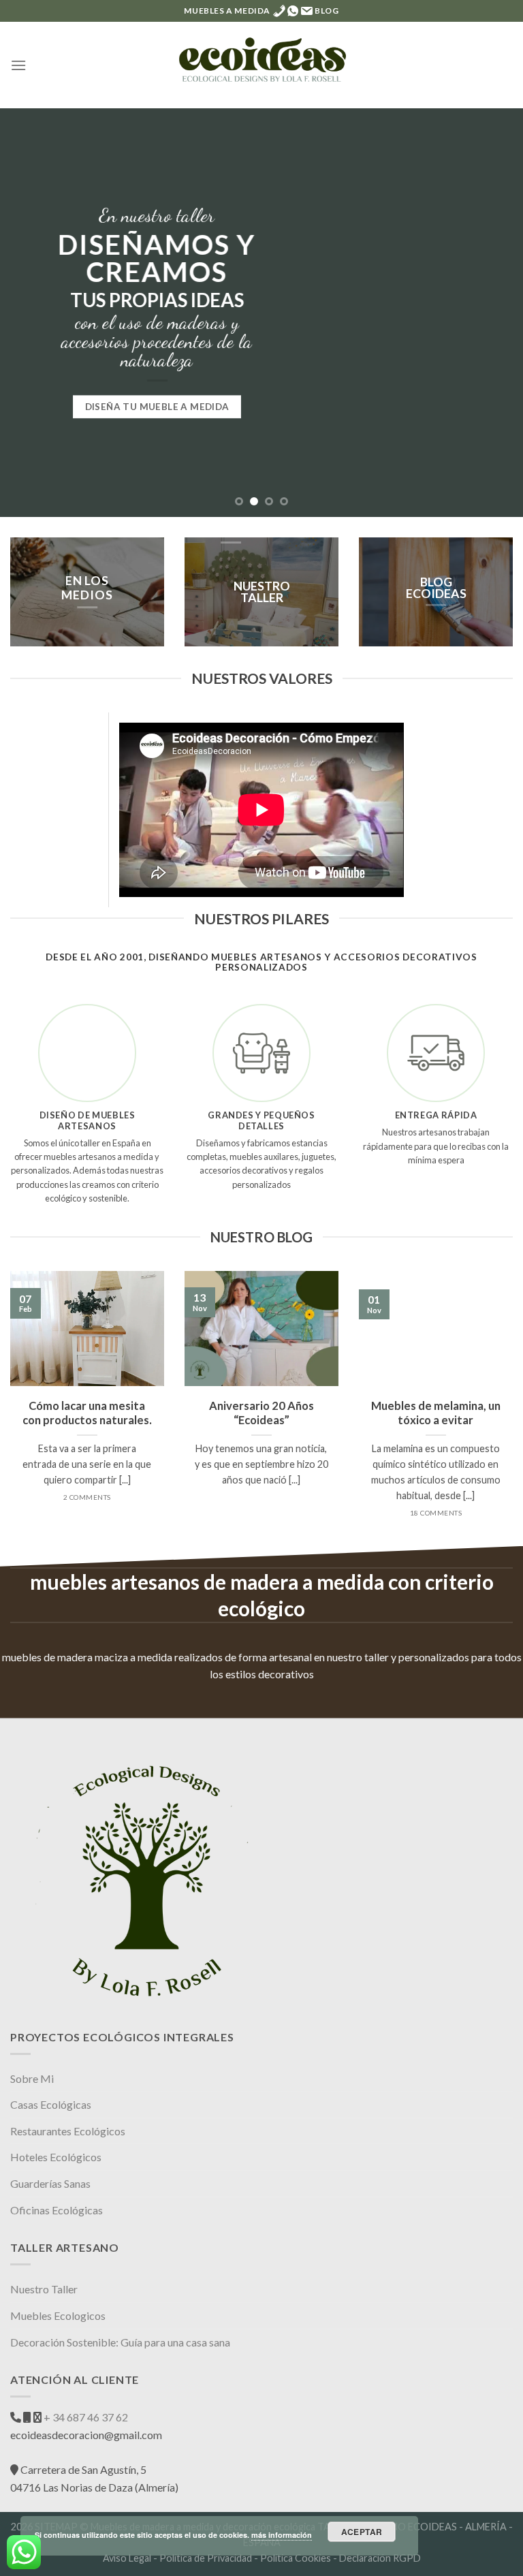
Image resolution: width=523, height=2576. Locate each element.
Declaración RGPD (380, 2558)
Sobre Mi (32, 2078)
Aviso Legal (127, 2558)
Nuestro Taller (44, 2289)
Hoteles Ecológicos (56, 2157)
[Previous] (28, 313)
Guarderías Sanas (50, 2183)
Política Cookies (296, 2558)
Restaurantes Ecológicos (68, 2131)
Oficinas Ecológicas (57, 2210)
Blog (327, 11)
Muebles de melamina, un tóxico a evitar (436, 1413)
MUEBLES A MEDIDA (227, 11)
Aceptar (362, 2532)
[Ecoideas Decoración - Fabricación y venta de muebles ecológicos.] (261, 65)
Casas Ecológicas (51, 2104)
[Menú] (18, 65)
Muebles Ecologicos (58, 2315)
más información (282, 2535)
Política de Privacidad (206, 2558)
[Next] (495, 313)
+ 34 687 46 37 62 (85, 2417)
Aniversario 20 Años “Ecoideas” (261, 1413)
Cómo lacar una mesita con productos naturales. (87, 1413)
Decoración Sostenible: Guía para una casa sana (120, 2342)
